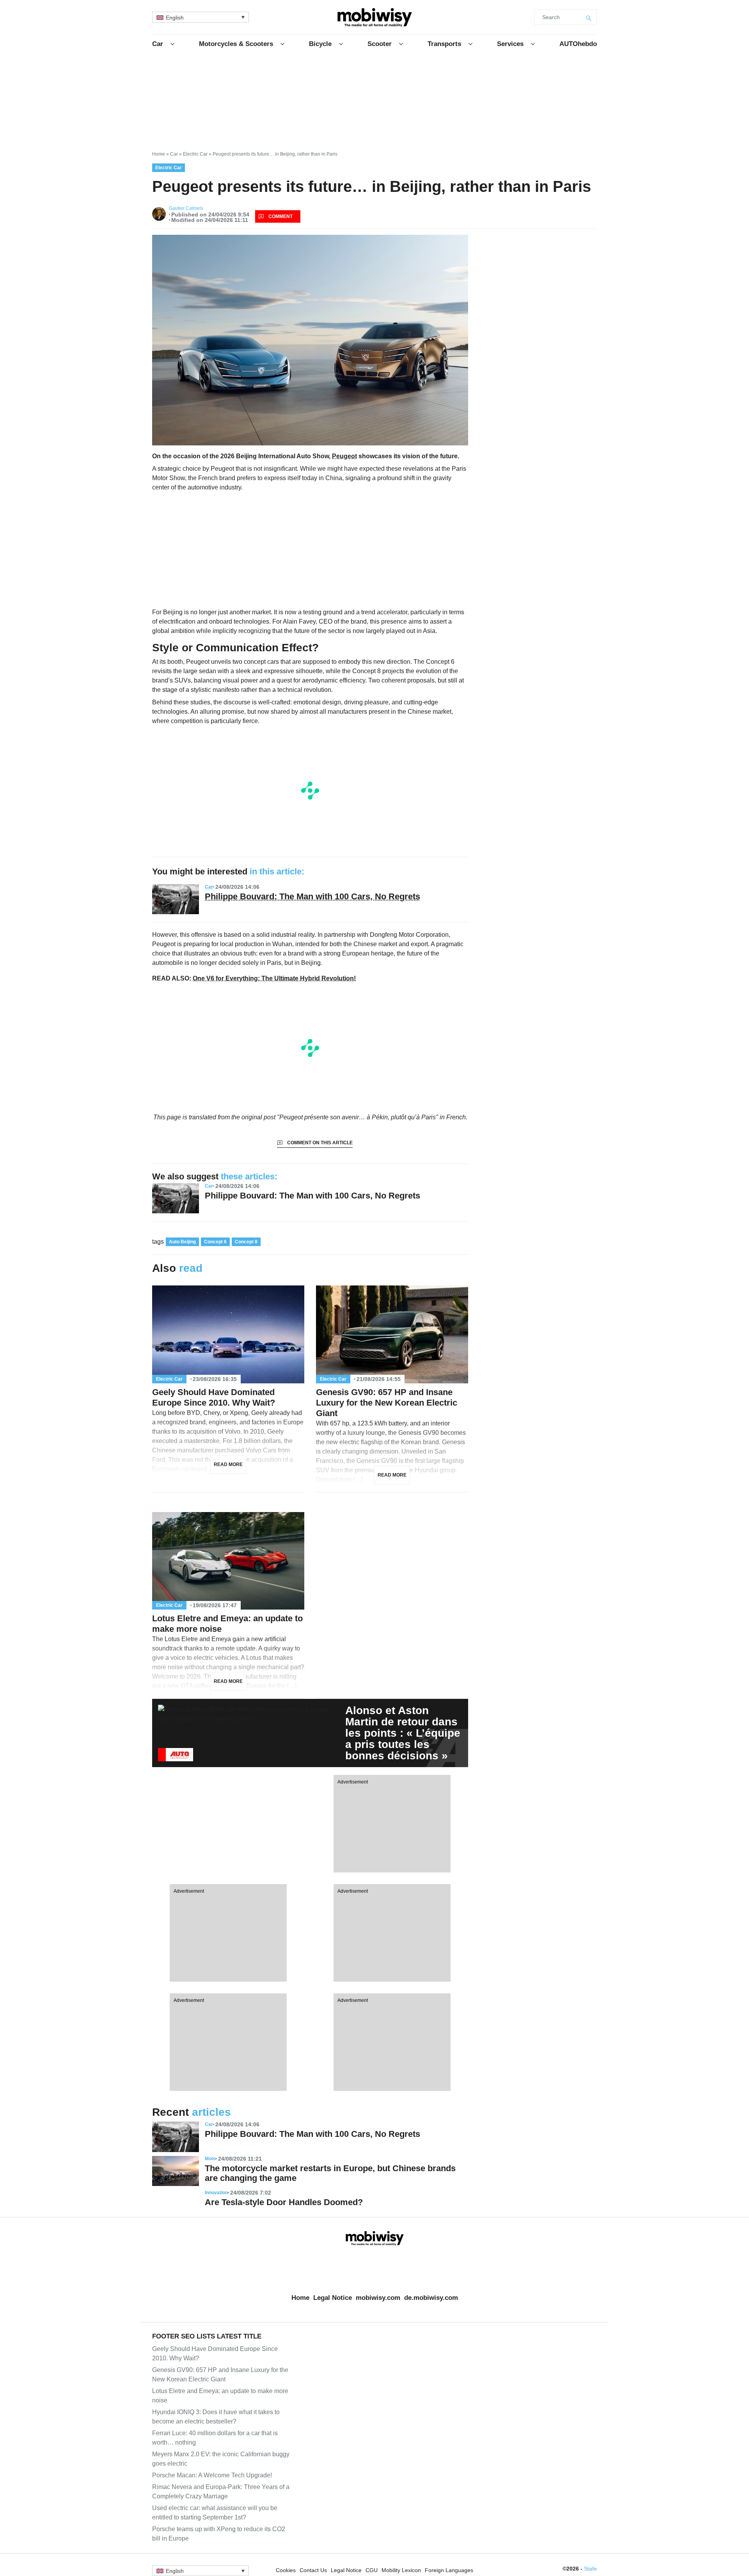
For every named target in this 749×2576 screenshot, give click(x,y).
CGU (372, 2570)
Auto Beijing (182, 1242)
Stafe (590, 2569)
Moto (210, 2159)
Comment (280, 216)
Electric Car (195, 154)
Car (158, 44)
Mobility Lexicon (401, 2570)
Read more (228, 1464)
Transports (444, 44)
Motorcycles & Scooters (236, 44)
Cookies (286, 2570)
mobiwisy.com (378, 2298)
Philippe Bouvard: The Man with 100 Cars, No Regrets (312, 896)
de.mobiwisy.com (431, 2298)
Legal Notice (333, 2298)
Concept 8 (246, 1242)
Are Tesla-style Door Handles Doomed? (284, 2202)
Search (551, 17)
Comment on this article (320, 1143)
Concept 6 (215, 1242)
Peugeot (344, 456)
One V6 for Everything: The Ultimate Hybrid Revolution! (274, 978)
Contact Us (313, 2570)
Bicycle (320, 44)
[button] (201, 17)
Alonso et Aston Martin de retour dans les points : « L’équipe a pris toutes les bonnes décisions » (403, 1733)
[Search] (589, 17)
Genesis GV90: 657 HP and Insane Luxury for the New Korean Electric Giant (387, 1403)
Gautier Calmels (186, 208)
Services (510, 44)
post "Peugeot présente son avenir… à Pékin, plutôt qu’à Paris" (351, 1117)
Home (159, 154)
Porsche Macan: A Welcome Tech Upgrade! (212, 2475)
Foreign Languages (449, 2570)
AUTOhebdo (578, 44)
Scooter (380, 44)
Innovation (216, 2193)
